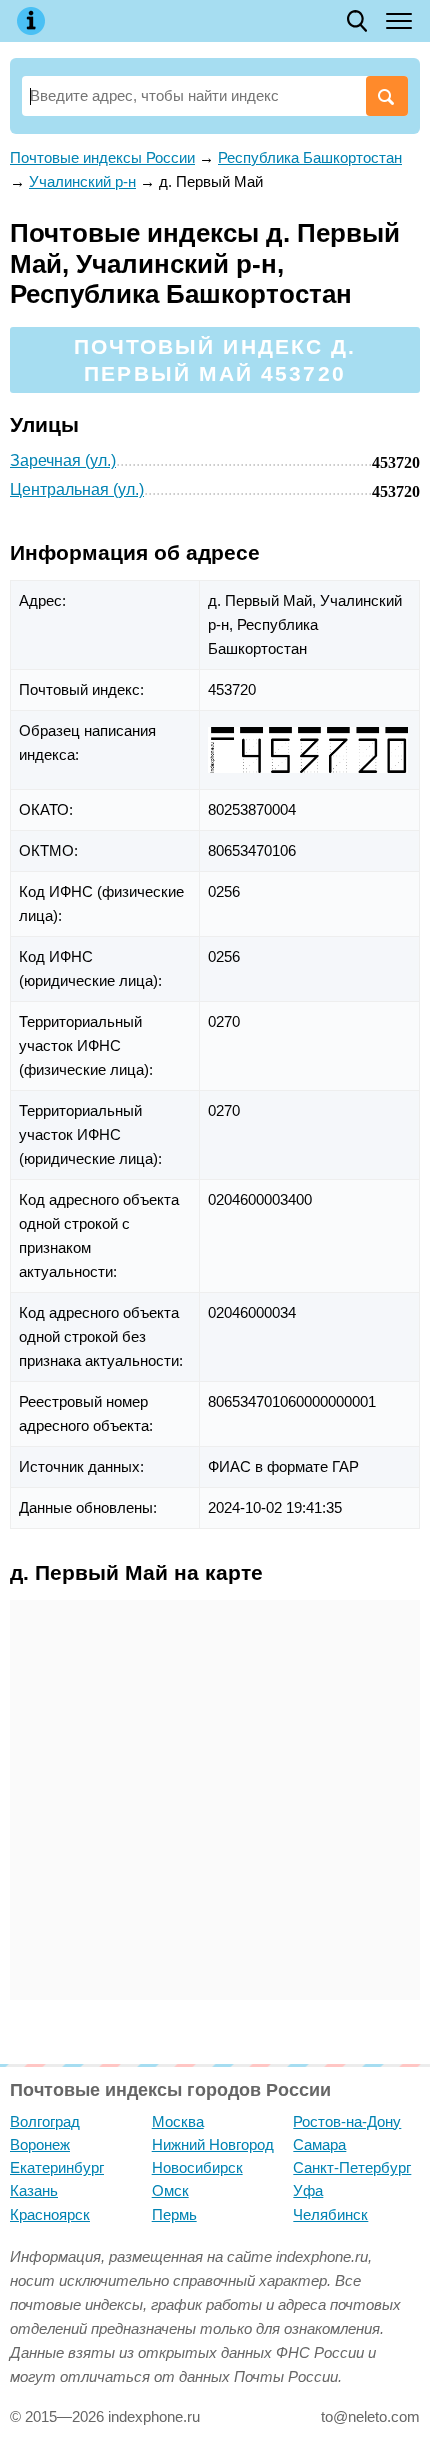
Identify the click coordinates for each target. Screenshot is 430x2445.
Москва (178, 2121)
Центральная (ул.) (77, 489)
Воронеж (40, 2144)
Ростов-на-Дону (347, 2121)
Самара (319, 2144)
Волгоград (45, 2121)
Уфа (308, 2190)
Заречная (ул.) (63, 460)
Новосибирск (197, 2167)
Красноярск (50, 2214)
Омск (170, 2190)
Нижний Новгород (213, 2144)
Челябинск (330, 2214)
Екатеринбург (57, 2167)
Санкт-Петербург (352, 2167)
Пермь (174, 2214)
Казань (34, 2190)
